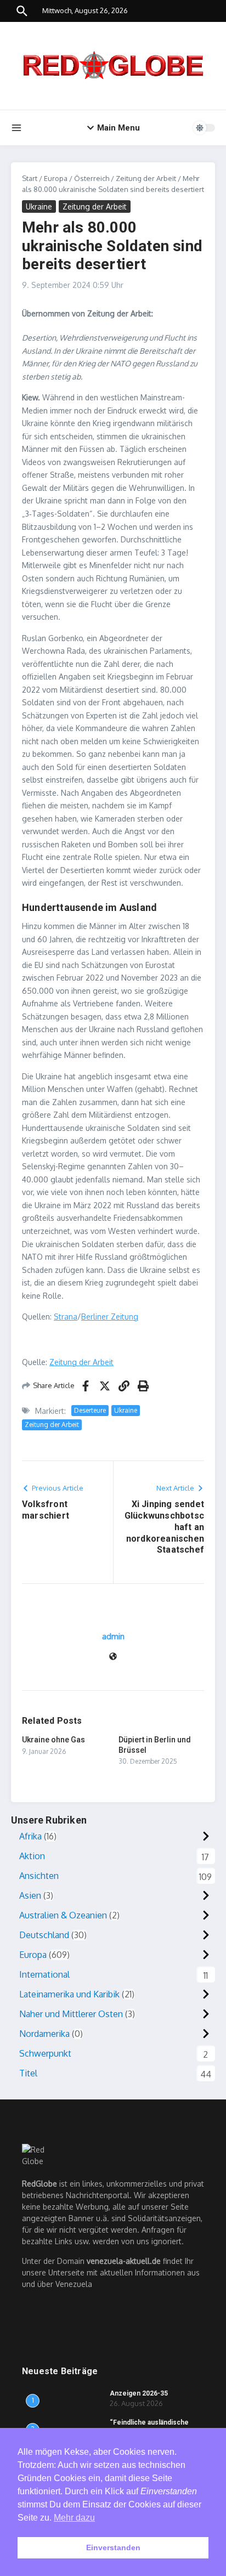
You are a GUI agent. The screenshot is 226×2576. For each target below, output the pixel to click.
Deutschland (44, 1935)
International (44, 1974)
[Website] (113, 1657)
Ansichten (39, 1876)
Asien (30, 1895)
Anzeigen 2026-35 (139, 2393)
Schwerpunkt (45, 2053)
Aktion (32, 1856)
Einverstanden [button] (113, 2547)
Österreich (92, 178)
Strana (66, 1317)
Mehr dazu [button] (74, 2518)
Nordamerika (44, 2034)
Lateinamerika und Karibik (69, 1994)
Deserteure (90, 1410)
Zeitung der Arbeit (146, 178)
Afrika (30, 1836)
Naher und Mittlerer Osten (71, 2014)
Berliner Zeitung (110, 1317)
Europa (56, 178)
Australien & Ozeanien (63, 1915)
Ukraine (39, 206)
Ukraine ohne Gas (53, 1740)
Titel (28, 2073)
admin (113, 1636)
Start (30, 178)
